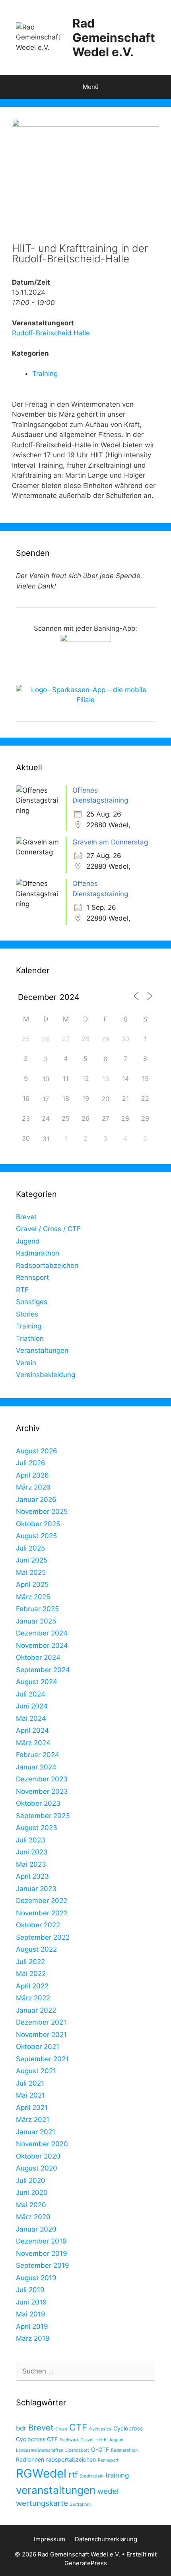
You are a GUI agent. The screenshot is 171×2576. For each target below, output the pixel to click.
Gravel (87, 2440)
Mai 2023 (31, 1864)
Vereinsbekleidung (46, 1375)
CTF (78, 2427)
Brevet (26, 1217)
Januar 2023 (36, 1889)
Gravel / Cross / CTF (48, 1229)
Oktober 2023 (38, 1803)
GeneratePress (86, 2563)
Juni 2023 (32, 1852)
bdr (21, 2428)
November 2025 (42, 1511)
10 (46, 1079)
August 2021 (36, 2071)
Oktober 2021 (38, 2047)
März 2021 (33, 2119)
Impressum (50, 2539)
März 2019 (33, 2338)
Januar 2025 (36, 1621)
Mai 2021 (30, 2095)
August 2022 (36, 1949)
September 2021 (42, 2059)
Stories (27, 1314)
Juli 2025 (30, 1548)
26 (46, 1039)
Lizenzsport (77, 2450)
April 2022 (32, 1986)
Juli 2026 (31, 1463)
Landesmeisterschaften (40, 2450)
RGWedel (41, 2473)
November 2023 (42, 1791)
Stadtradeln (91, 2476)
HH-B (101, 2440)
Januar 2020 (36, 2229)
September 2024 (43, 1670)
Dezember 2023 (42, 1779)
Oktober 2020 (38, 2156)
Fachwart (69, 2440)
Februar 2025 (37, 1609)
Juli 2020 (31, 2180)
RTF (22, 1290)
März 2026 (33, 1487)
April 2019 (32, 2326)
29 (105, 1039)
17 (46, 1099)
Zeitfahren (80, 2504)
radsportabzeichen (71, 2459)
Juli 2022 (30, 1962)
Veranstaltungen (42, 1350)
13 (106, 1079)
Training (45, 374)
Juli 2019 (30, 2290)
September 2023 (43, 1816)
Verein (26, 1363)
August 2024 (37, 1682)
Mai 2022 (31, 1974)
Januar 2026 (36, 1500)
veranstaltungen (56, 2490)
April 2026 (32, 1475)
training (117, 2475)
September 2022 (43, 1937)
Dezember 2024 (42, 1633)
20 (105, 1099)
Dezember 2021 (41, 2022)
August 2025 (36, 1536)
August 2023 (37, 1828)
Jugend (28, 1241)
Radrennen (30, 2459)
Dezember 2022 (42, 1901)
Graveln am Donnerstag (110, 842)
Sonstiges (32, 1302)
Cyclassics (100, 2429)
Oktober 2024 (38, 1657)
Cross (61, 2429)
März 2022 (33, 1998)
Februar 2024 (38, 1755)
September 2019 (43, 2265)
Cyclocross (128, 2428)
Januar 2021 (36, 2132)
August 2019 (36, 2278)
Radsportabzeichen (47, 1265)
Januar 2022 (36, 2010)
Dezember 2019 (41, 2241)
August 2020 (37, 2168)
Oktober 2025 (38, 1524)
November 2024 (42, 1645)
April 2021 (32, 2108)
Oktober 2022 (38, 1925)
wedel (108, 2491)
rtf (73, 2475)
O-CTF (100, 2449)
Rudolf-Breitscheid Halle (51, 333)
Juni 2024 (32, 1706)
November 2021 (41, 2035)
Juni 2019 (31, 2302)
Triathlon (30, 1338)
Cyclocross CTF (37, 2439)
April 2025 (32, 1584)
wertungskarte (42, 2503)
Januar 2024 (36, 1767)
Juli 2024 (31, 1694)
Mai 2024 (31, 1718)
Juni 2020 (32, 2192)
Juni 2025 (32, 1560)
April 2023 (32, 1876)
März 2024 (33, 1743)
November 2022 (42, 1913)
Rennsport (32, 1277)
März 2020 (33, 2217)
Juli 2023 (31, 1840)
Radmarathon (38, 1253)
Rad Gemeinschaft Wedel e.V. (114, 37)
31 (46, 1139)
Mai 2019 (31, 2314)
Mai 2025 (31, 1572)
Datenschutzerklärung (106, 2539)
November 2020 (42, 2144)
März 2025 (33, 1597)
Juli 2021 (30, 2083)
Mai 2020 (31, 2205)
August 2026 (37, 1451)
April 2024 (32, 1730)
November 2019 (42, 2253)
